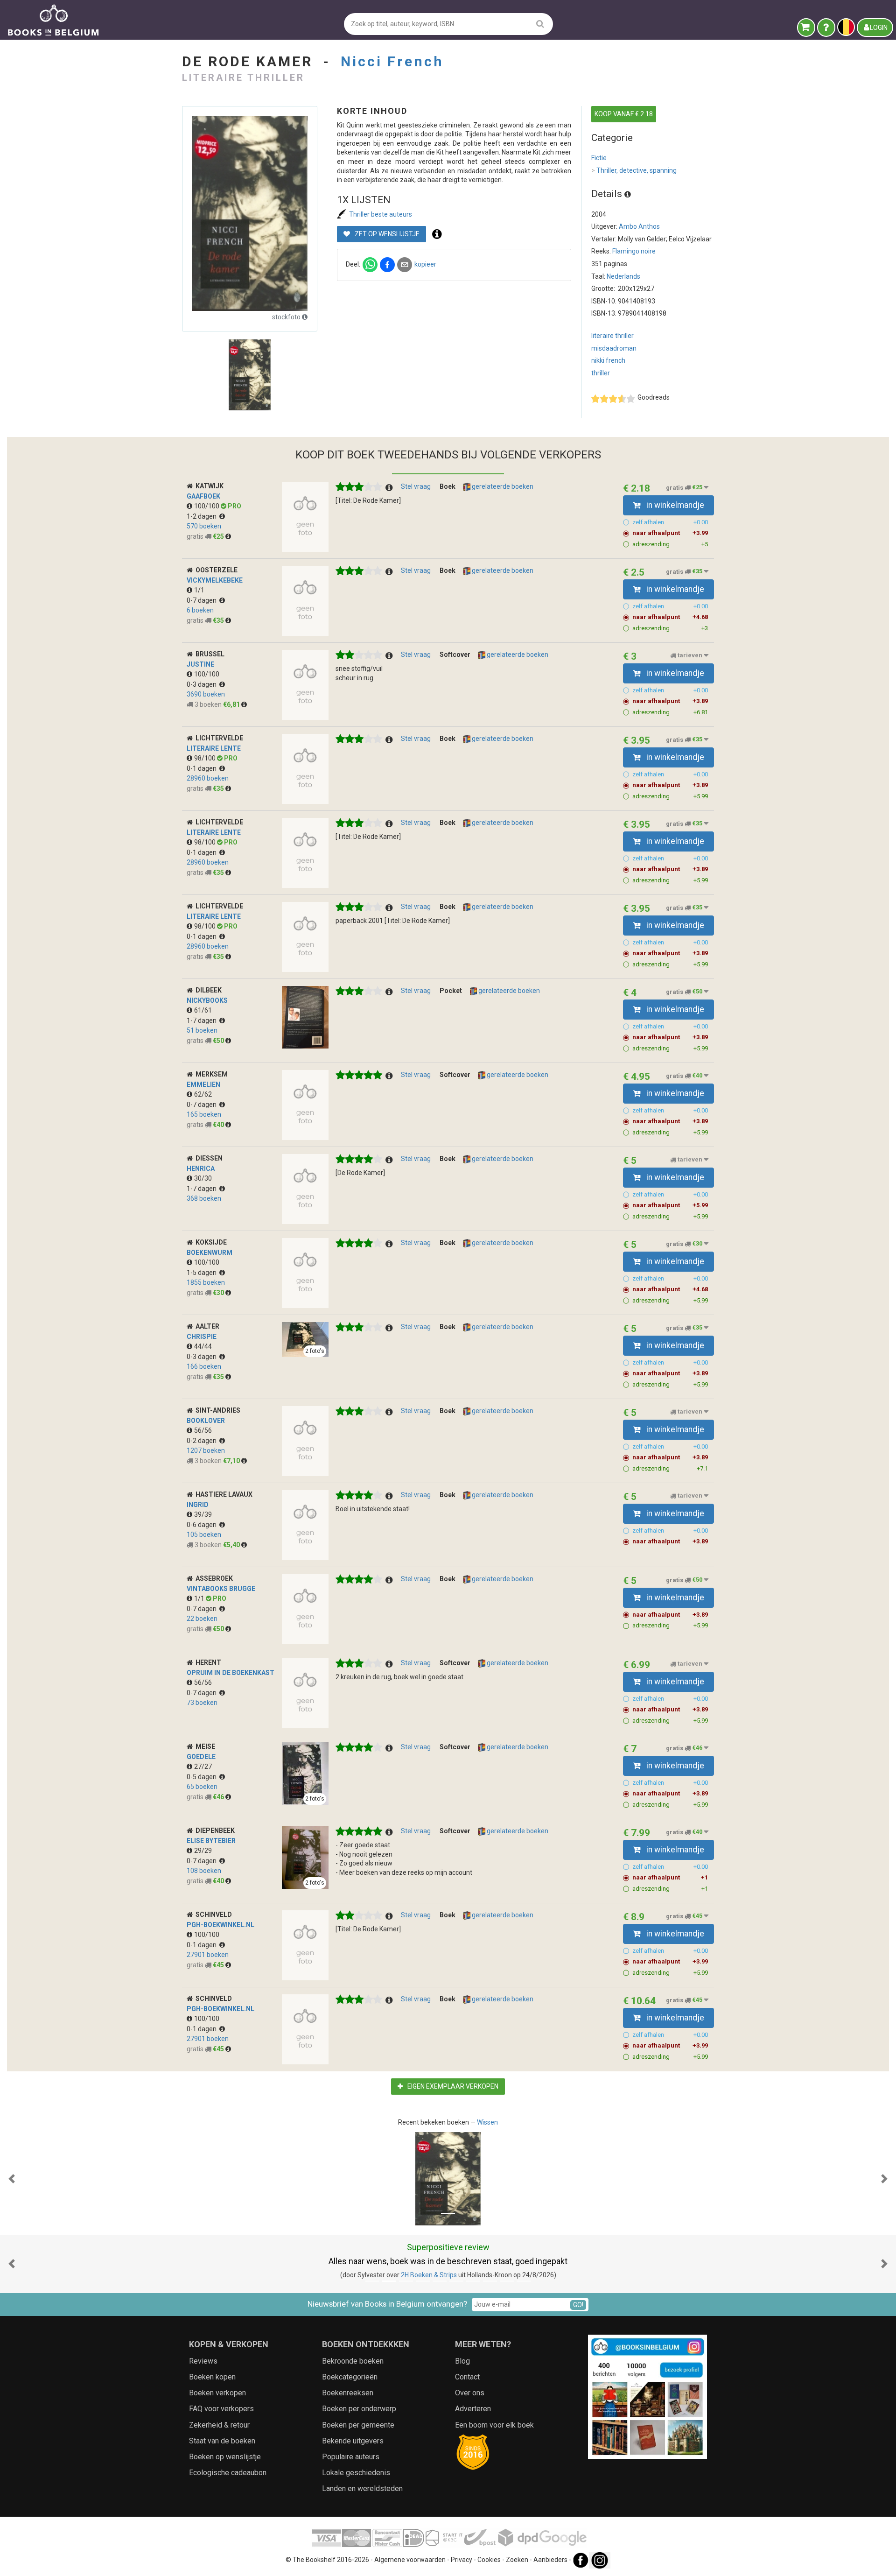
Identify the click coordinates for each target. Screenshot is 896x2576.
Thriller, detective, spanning (634, 170)
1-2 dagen (203, 516)
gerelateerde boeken (502, 486)
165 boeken (204, 1114)
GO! (578, 2305)
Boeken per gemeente (358, 2425)
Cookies (489, 2560)
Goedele (201, 1757)
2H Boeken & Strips (429, 2275)
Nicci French (392, 61)
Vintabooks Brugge (221, 1589)
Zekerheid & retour (219, 2425)
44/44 (203, 1346)
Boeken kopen (212, 2377)
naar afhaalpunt (670, 533)
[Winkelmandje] (806, 28)
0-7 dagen (203, 600)
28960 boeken (208, 778)
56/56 (203, 1430)
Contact (467, 2377)
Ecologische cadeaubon (228, 2473)
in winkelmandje (674, 505)
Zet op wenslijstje (386, 234)
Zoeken (517, 2560)
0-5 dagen (203, 1777)
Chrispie (202, 1337)
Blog (462, 2361)
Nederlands (623, 276)
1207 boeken (206, 1450)
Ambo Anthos (639, 226)
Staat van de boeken (222, 2441)
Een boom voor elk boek (494, 2425)
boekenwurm (210, 1253)
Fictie (599, 158)
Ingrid (198, 1505)
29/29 (203, 1851)
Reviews (203, 2361)
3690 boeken (206, 694)
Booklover (206, 1421)
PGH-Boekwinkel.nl (220, 1925)
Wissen (487, 2122)
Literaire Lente (214, 748)
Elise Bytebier (211, 1841)
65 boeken (202, 1787)
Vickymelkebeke (215, 580)
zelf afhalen (670, 522)
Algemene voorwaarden (410, 2560)
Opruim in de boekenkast (231, 1673)
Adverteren (473, 2409)
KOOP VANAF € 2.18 (624, 114)
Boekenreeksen (348, 2393)
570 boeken (204, 526)
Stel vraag (416, 486)
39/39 (203, 1514)
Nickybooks (207, 1000)
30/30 (203, 1178)
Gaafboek (203, 496)
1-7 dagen (203, 1021)
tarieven (690, 656)
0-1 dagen (203, 768)
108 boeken (204, 1871)
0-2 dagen (203, 1441)
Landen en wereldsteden (362, 2488)
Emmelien (203, 1084)
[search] (540, 24)
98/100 (206, 758)
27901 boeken (208, 1955)
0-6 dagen (203, 1525)
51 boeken (202, 1030)
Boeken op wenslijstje (225, 2457)
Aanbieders (550, 2560)
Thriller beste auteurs (381, 214)
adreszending (670, 544)
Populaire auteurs (351, 2457)
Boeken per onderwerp (359, 2409)
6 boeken (200, 610)
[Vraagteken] (826, 28)
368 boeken (204, 1198)
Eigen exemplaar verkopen (452, 2086)
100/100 (207, 506)
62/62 (203, 1094)
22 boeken (202, 1619)
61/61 (203, 1010)
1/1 (199, 590)
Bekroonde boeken (353, 2361)
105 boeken (204, 1534)
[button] (12, 2179)
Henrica (201, 1168)
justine (200, 664)
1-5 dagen (203, 1273)
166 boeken (204, 1366)
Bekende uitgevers (353, 2441)
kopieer (425, 264)
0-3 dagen (203, 684)
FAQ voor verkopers (221, 2409)
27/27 (203, 1767)
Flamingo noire (634, 251)
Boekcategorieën (350, 2377)
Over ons (470, 2393)
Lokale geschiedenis (356, 2473)
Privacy (462, 2560)
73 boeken (202, 1703)
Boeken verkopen (217, 2393)
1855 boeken (206, 1282)
